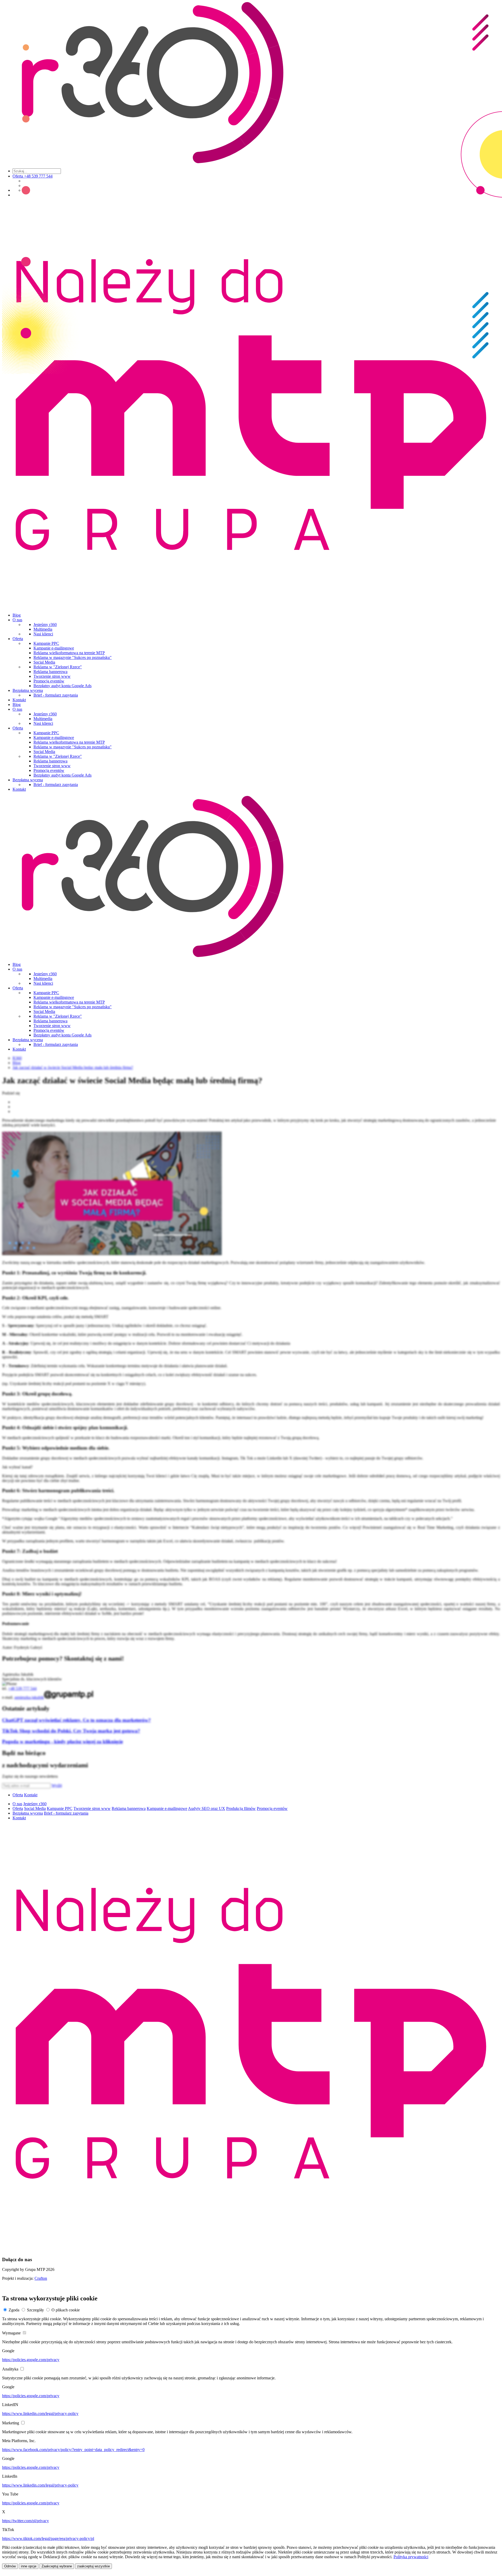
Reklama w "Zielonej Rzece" (58, 667)
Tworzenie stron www (52, 676)
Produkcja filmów (241, 1808)
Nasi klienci (43, 634)
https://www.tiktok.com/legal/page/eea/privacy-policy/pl (48, 2538)
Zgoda (14, 2310)
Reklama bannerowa (50, 672)
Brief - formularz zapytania (56, 695)
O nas (17, 620)
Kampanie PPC (46, 643)
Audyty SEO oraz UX (207, 1808)
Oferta (18, 639)
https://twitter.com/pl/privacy (25, 2521)
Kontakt (19, 700)
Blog (17, 615)
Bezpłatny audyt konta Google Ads (62, 686)
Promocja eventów (49, 681)
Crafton (41, 2278)
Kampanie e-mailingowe (54, 648)
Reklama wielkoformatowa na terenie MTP (69, 653)
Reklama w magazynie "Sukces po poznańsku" (73, 657)
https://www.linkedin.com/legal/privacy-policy (40, 2413)
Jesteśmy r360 (45, 625)
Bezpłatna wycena (28, 690)
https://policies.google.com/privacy (31, 2360)
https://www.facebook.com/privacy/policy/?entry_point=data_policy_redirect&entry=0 (73, 2450)
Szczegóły (35, 2310)
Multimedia (43, 629)
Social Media (44, 662)
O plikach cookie (66, 2310)
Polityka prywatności (411, 2557)
